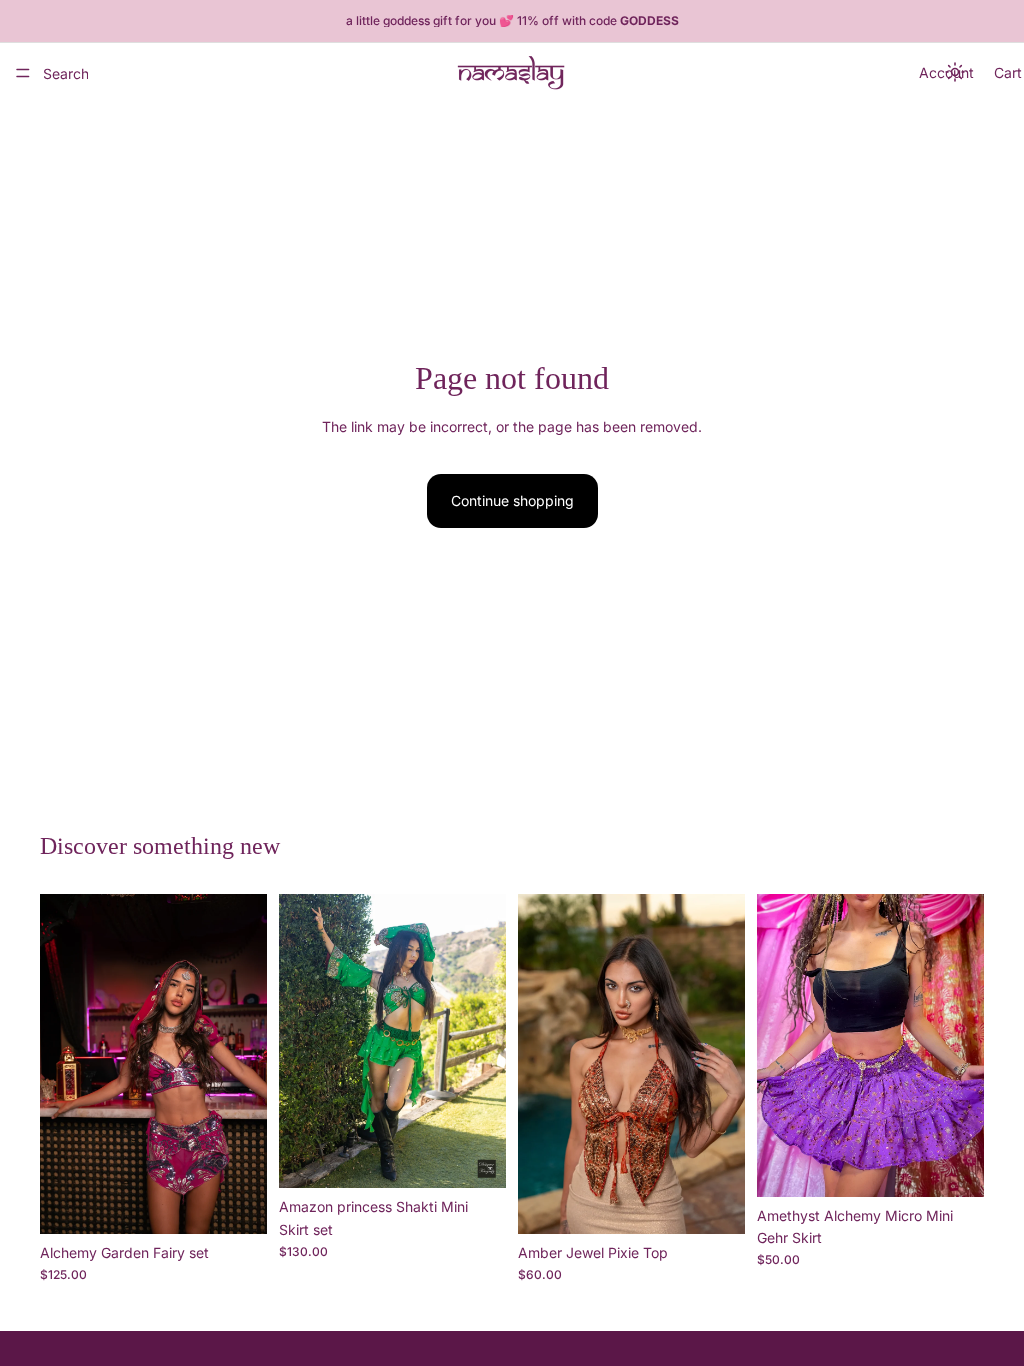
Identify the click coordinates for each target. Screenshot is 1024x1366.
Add (253, 1202)
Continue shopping (512, 500)
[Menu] (23, 73)
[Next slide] (245, 1064)
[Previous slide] (62, 1064)
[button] (956, 73)
